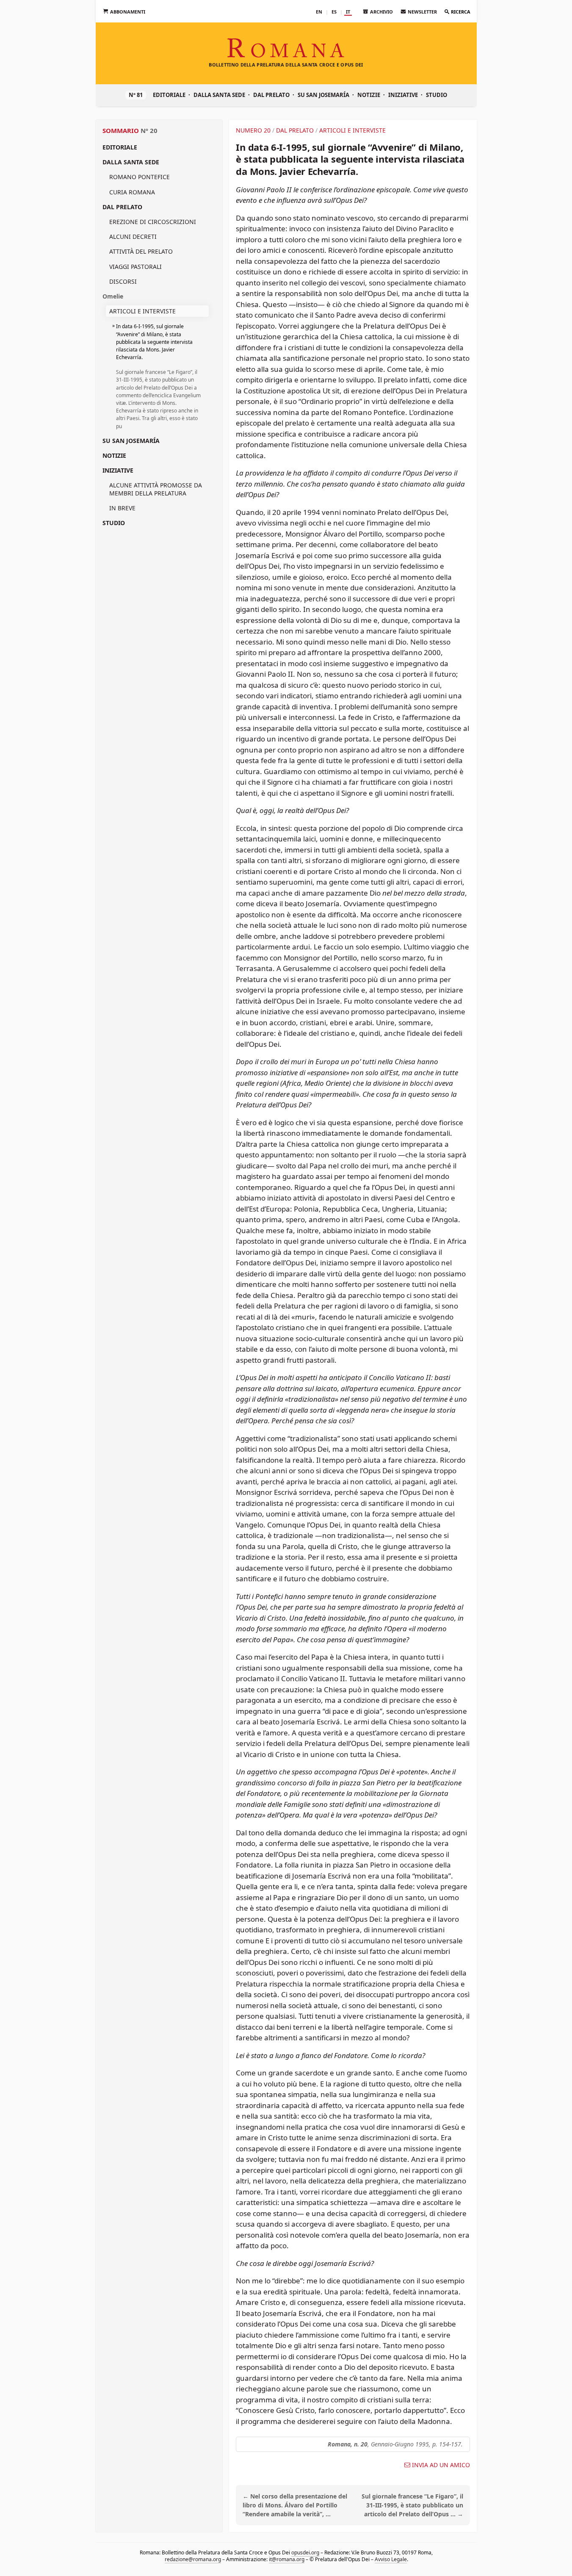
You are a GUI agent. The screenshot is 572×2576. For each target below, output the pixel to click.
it (348, 12)
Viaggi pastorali (135, 267)
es (334, 12)
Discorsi (123, 281)
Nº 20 (149, 130)
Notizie (369, 95)
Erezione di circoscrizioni (153, 222)
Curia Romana (132, 192)
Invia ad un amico (441, 2465)
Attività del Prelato (141, 251)
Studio (437, 95)
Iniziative (403, 95)
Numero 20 (253, 130)
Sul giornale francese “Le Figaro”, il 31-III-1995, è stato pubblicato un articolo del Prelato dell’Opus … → (412, 2505)
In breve (122, 508)
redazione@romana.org (192, 2559)
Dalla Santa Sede (219, 95)
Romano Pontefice (140, 177)
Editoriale (169, 95)
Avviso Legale (390, 2559)
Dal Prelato (271, 95)
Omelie (113, 296)
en (319, 12)
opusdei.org (305, 2552)
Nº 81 (136, 95)
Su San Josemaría (323, 95)
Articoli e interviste (142, 311)
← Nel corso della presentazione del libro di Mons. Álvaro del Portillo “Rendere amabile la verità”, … (295, 2505)
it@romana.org (286, 2559)
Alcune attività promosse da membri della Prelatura (156, 489)
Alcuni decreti (133, 237)
